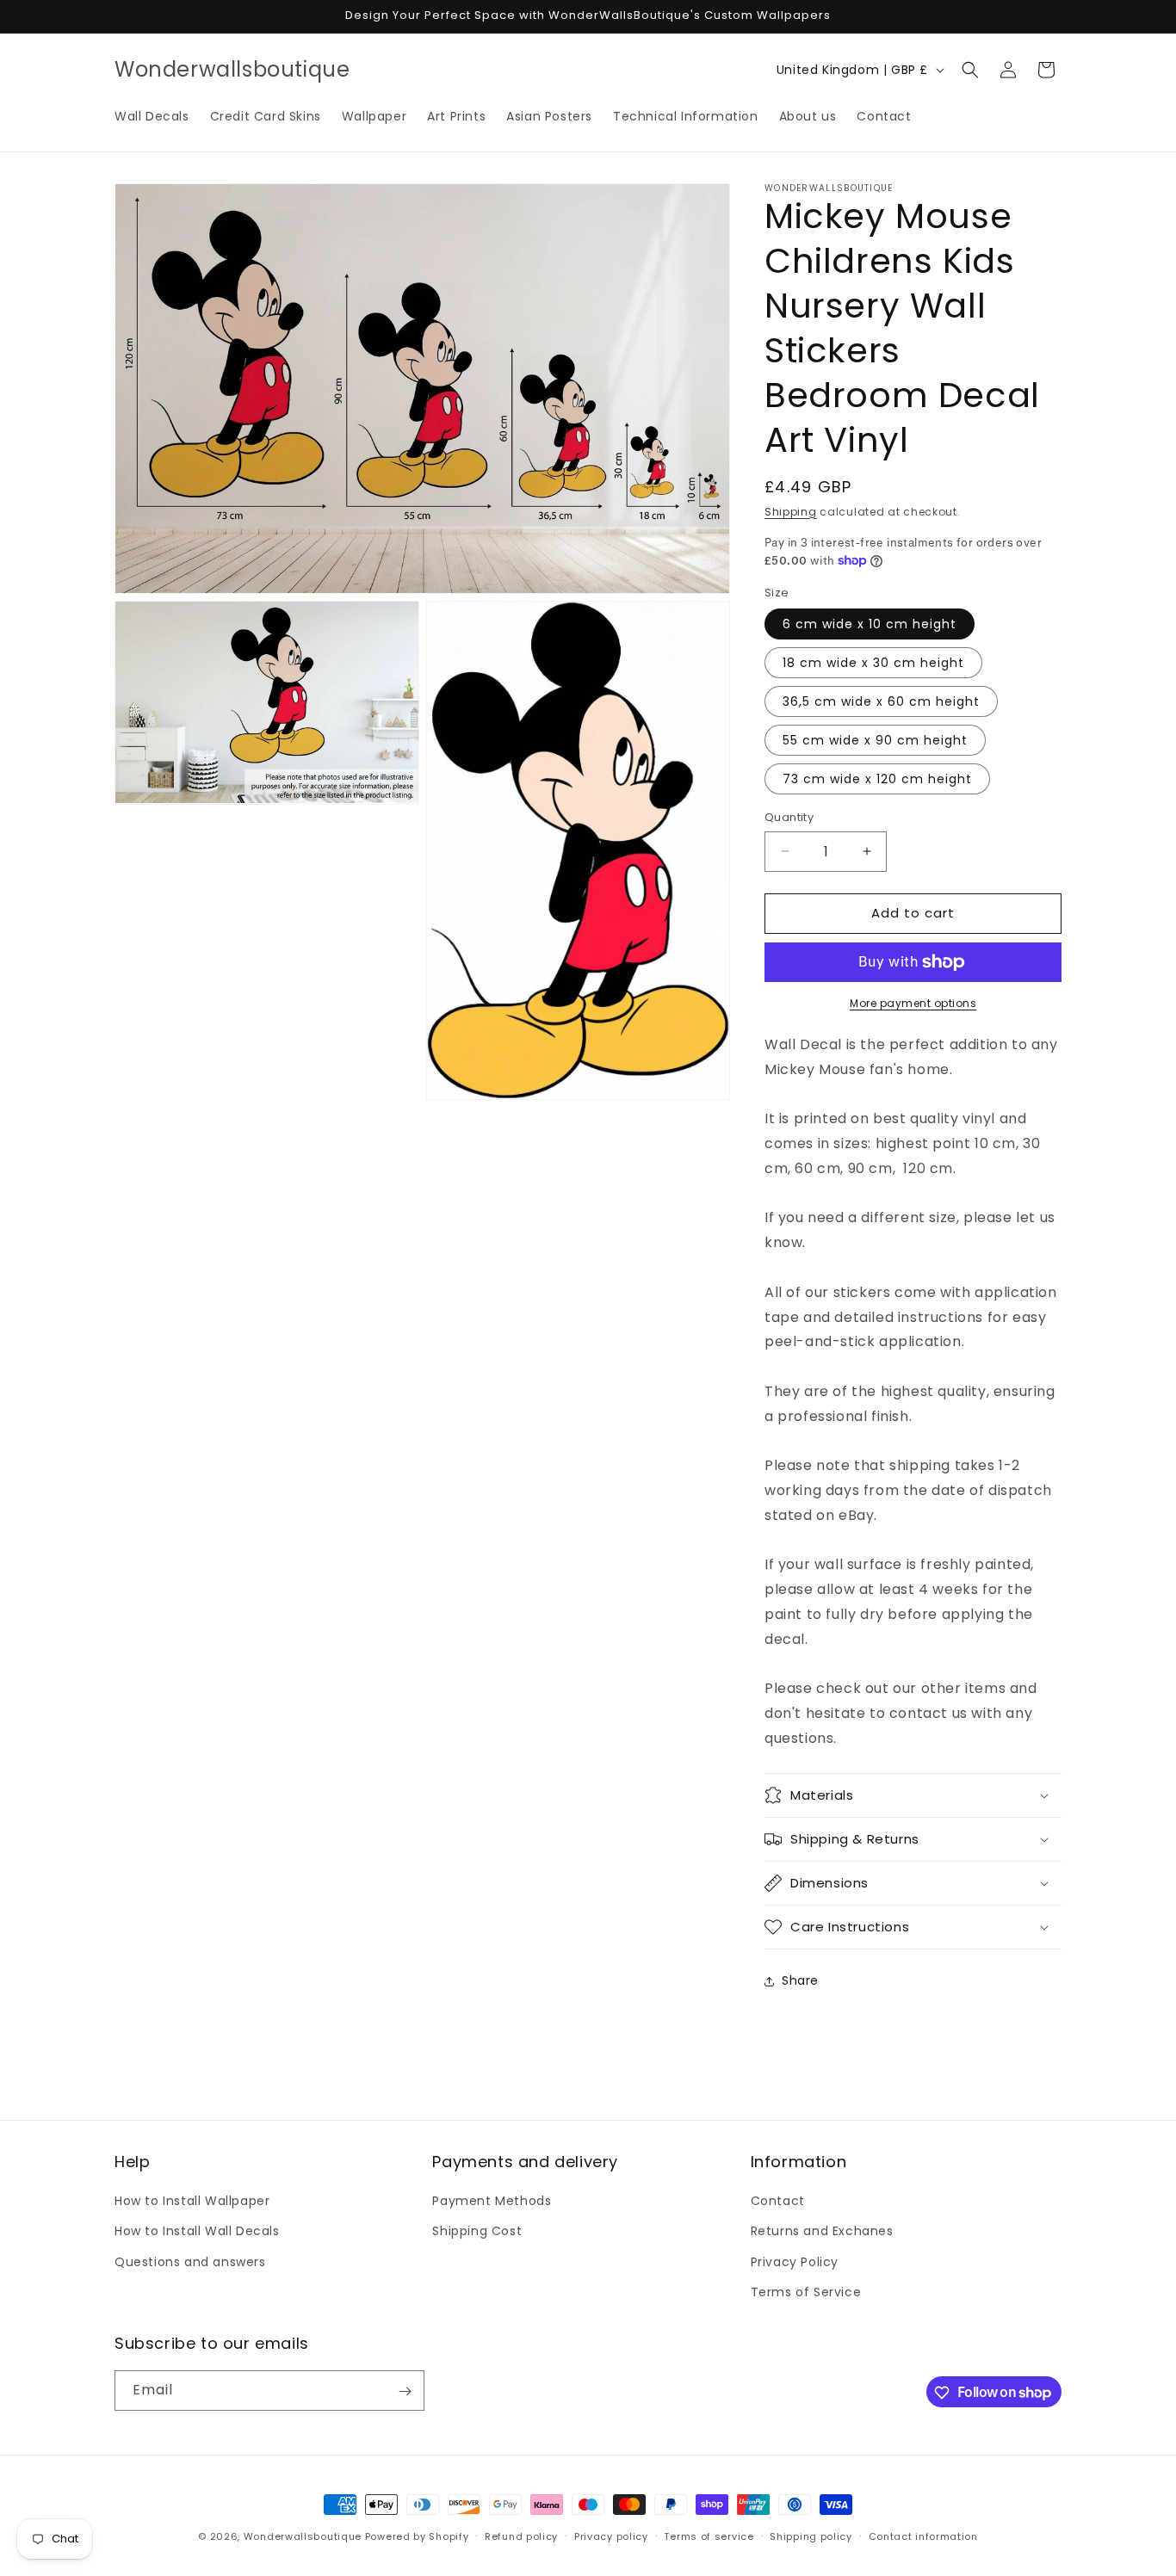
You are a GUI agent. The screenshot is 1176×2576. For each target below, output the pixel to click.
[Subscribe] (405, 2391)
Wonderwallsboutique (303, 2536)
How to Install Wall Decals (197, 2232)
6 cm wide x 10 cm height (870, 624)
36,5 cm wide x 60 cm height (881, 701)
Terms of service (709, 2536)
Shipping (791, 512)
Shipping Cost (477, 2232)
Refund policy (521, 2536)
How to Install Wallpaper (192, 2201)
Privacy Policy (795, 2262)
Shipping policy (811, 2536)
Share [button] (800, 1980)
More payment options (913, 1003)
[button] (970, 70)
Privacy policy (611, 2536)
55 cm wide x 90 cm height (875, 740)
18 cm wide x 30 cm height (873, 663)
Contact (778, 2201)
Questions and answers (190, 2262)
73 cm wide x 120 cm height (877, 779)
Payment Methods (492, 2201)
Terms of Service (806, 2292)
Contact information (923, 2536)
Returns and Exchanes (822, 2232)
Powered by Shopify (417, 2536)
